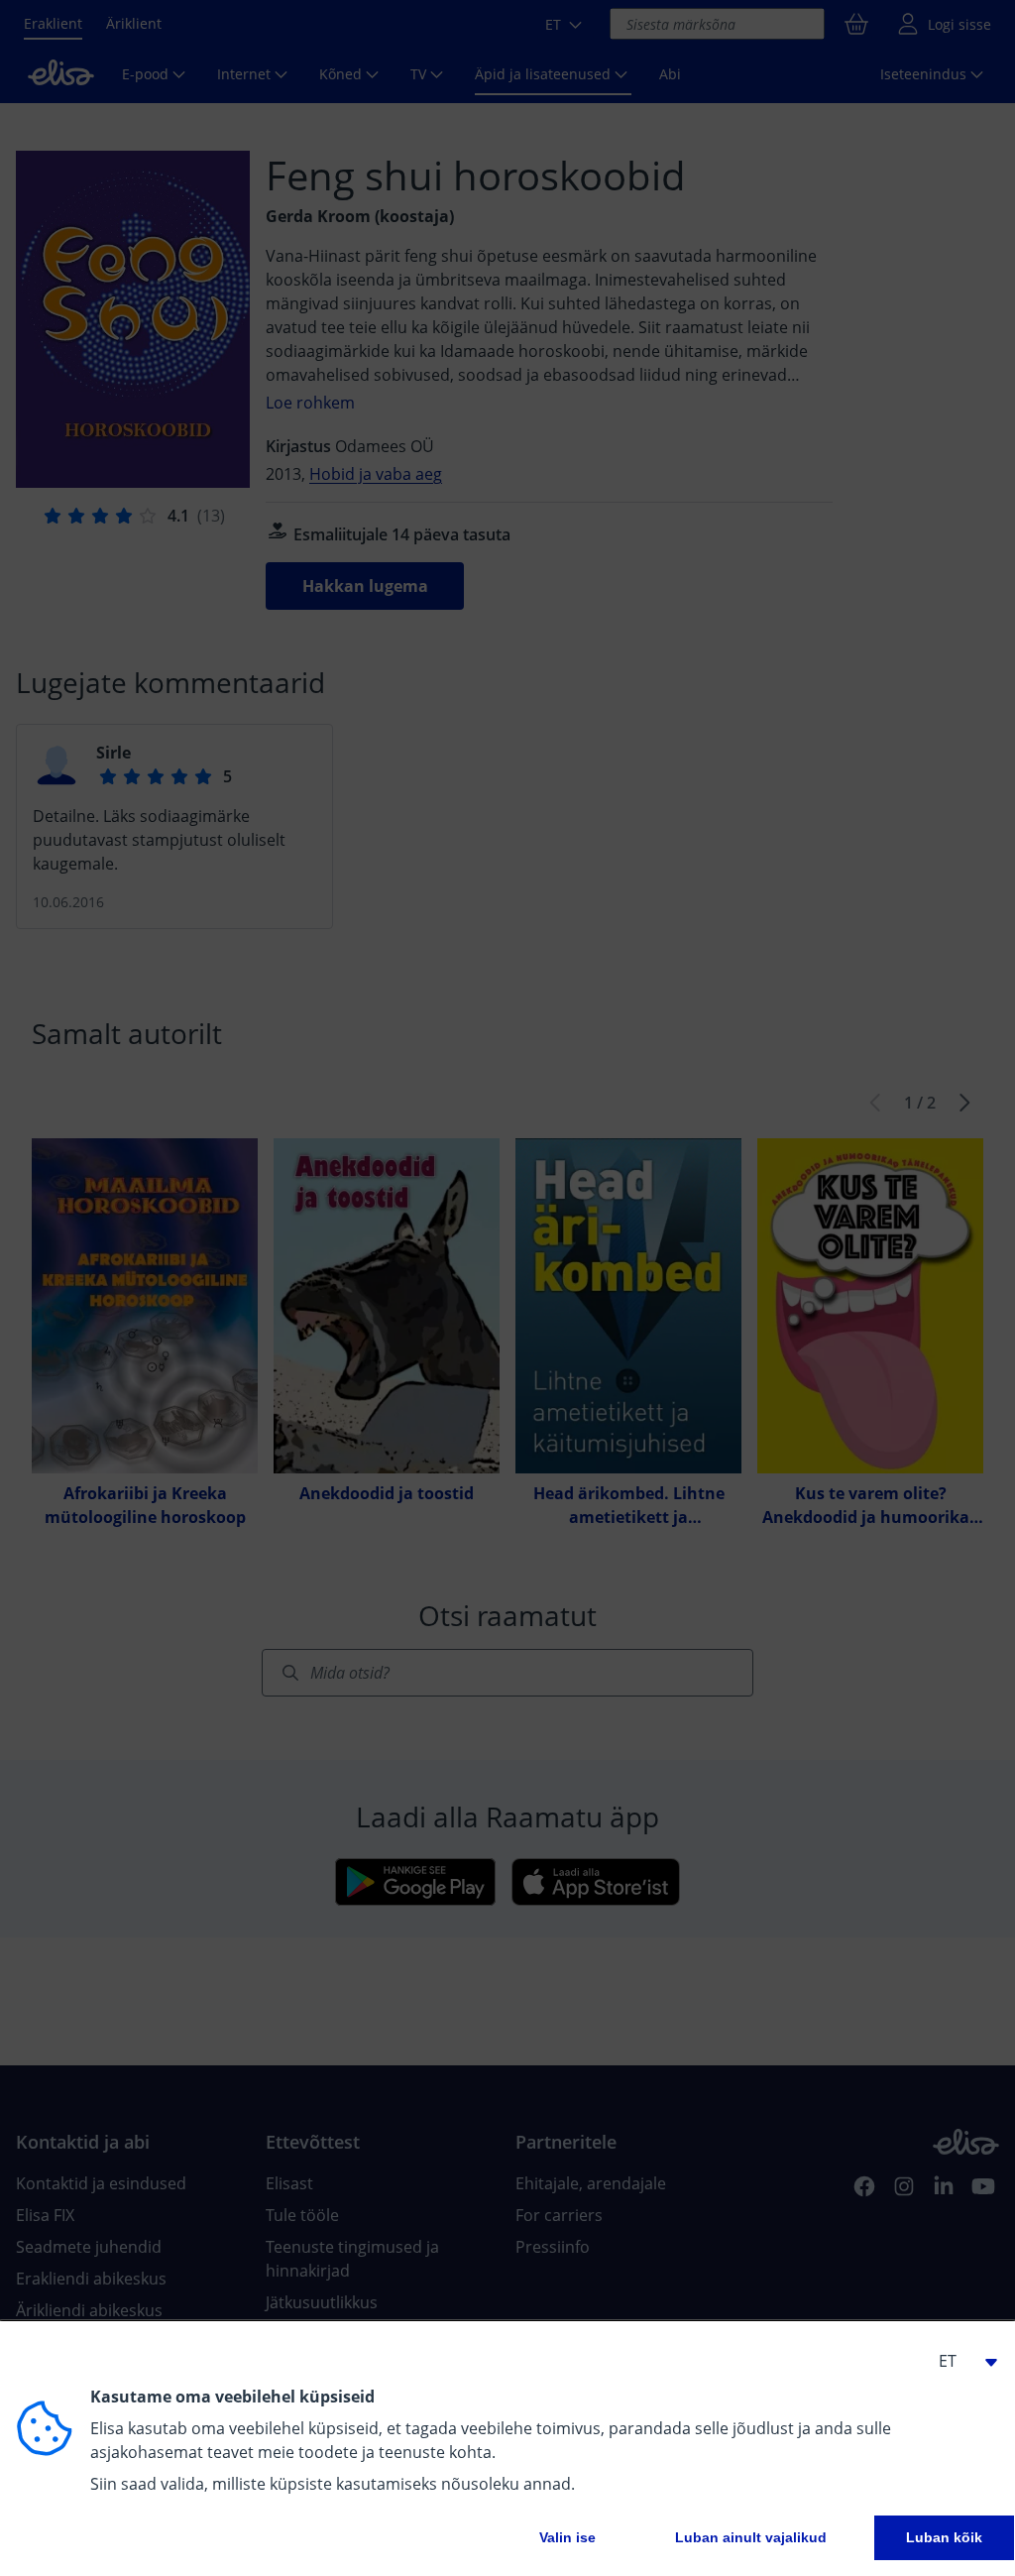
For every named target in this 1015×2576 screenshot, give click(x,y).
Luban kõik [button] (944, 2537)
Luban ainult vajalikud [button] (751, 2537)
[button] (959, 2361)
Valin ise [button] (567, 2537)
